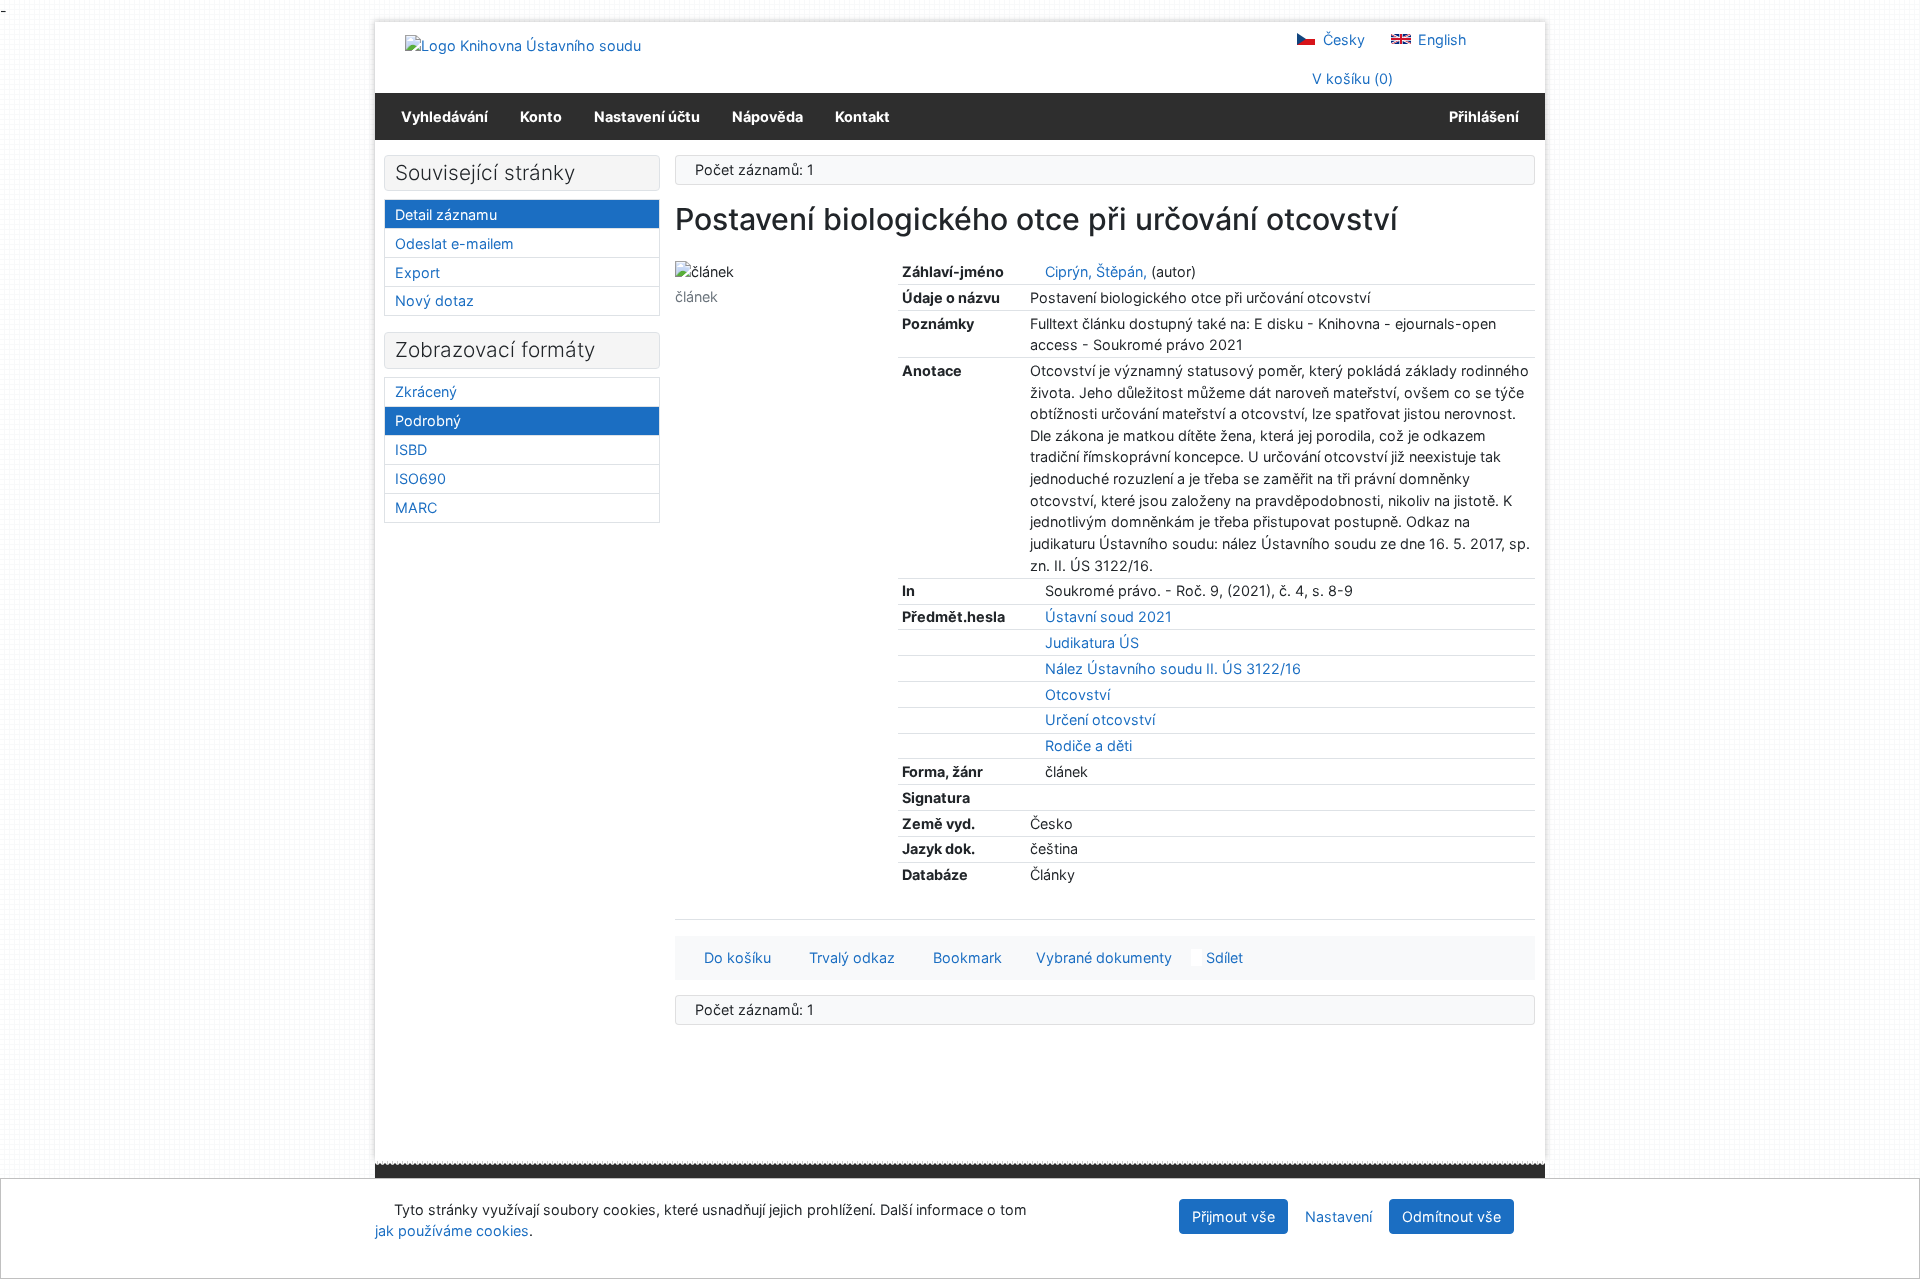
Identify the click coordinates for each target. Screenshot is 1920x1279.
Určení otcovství (1100, 719)
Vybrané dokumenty (1102, 957)
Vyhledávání (444, 116)
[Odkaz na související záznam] (1035, 271)
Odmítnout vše (1451, 1216)
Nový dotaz (434, 300)
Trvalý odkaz (848, 957)
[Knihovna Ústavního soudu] (523, 44)
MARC (416, 507)
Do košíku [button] (733, 957)
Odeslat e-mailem (454, 243)
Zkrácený (426, 391)
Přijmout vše (1233, 1216)
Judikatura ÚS (1092, 642)
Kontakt (862, 116)
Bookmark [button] (963, 957)
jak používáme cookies (452, 1230)
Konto (541, 116)
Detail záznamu (446, 214)
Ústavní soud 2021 (1108, 616)
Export (417, 272)
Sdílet (1222, 957)
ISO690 (420, 478)
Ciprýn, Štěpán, (1096, 271)
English (1440, 39)
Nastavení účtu (647, 116)
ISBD (411, 449)
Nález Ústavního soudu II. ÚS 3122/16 (1173, 668)
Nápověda (767, 116)
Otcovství (1077, 694)
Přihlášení (1481, 116)
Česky (1342, 39)
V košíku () (1350, 78)
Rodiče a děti (1088, 745)
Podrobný (428, 420)
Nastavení (1338, 1216)
